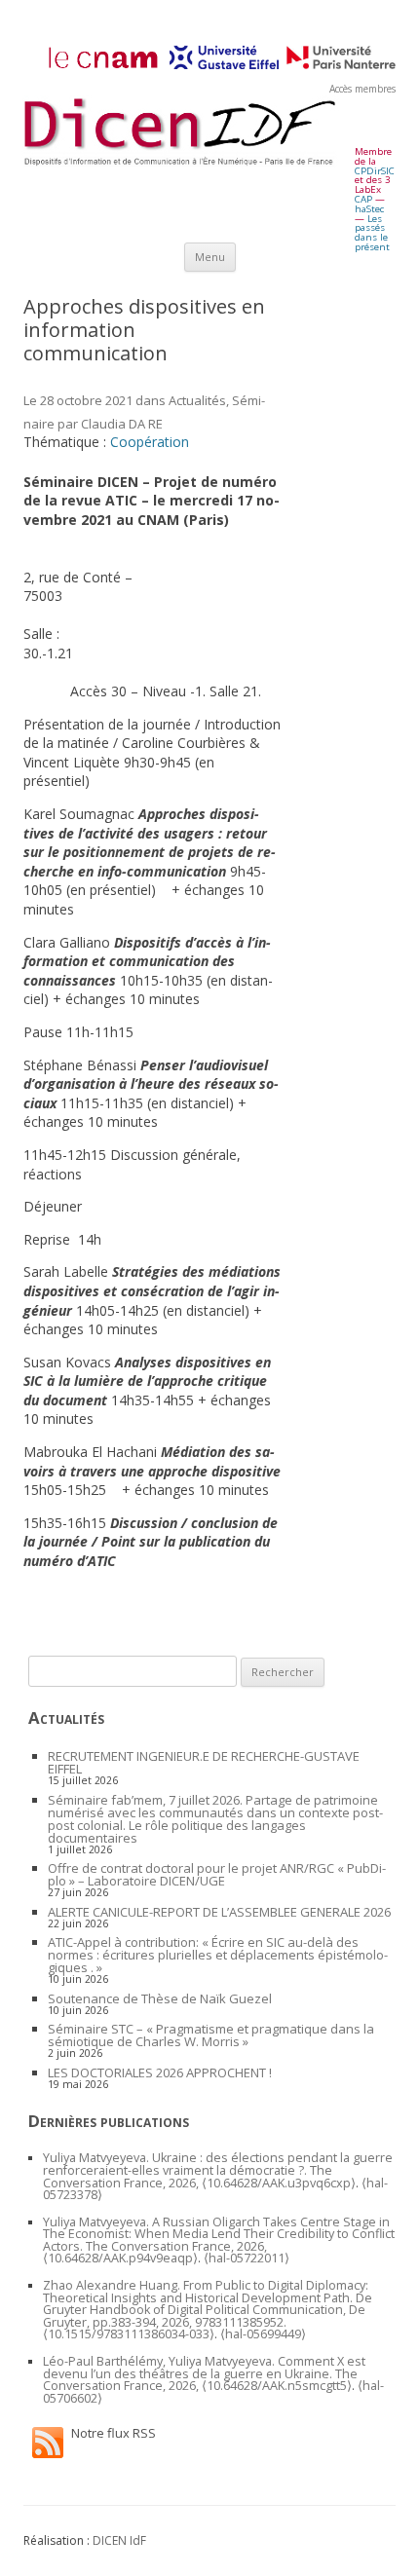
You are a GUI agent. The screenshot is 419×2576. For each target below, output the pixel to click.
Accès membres (362, 89)
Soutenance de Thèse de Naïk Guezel (160, 1998)
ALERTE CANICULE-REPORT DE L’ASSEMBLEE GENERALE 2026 (219, 1912)
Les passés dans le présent (372, 233)
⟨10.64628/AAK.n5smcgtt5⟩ (277, 2386)
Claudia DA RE (122, 424)
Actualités (197, 400)
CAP (363, 199)
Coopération (150, 442)
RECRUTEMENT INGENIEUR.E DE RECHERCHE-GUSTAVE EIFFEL (204, 1762)
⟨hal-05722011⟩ (247, 2258)
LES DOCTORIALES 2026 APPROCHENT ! (160, 2072)
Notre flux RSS (114, 2433)
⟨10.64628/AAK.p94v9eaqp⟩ (120, 2258)
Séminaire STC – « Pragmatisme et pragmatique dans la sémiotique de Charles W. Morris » (211, 2035)
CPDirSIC (375, 171)
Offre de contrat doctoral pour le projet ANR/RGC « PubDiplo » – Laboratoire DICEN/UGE (217, 1874)
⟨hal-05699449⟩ (263, 2334)
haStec (369, 209)
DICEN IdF (119, 2540)
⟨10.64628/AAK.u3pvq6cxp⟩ (279, 2183)
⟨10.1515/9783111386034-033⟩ (129, 2334)
